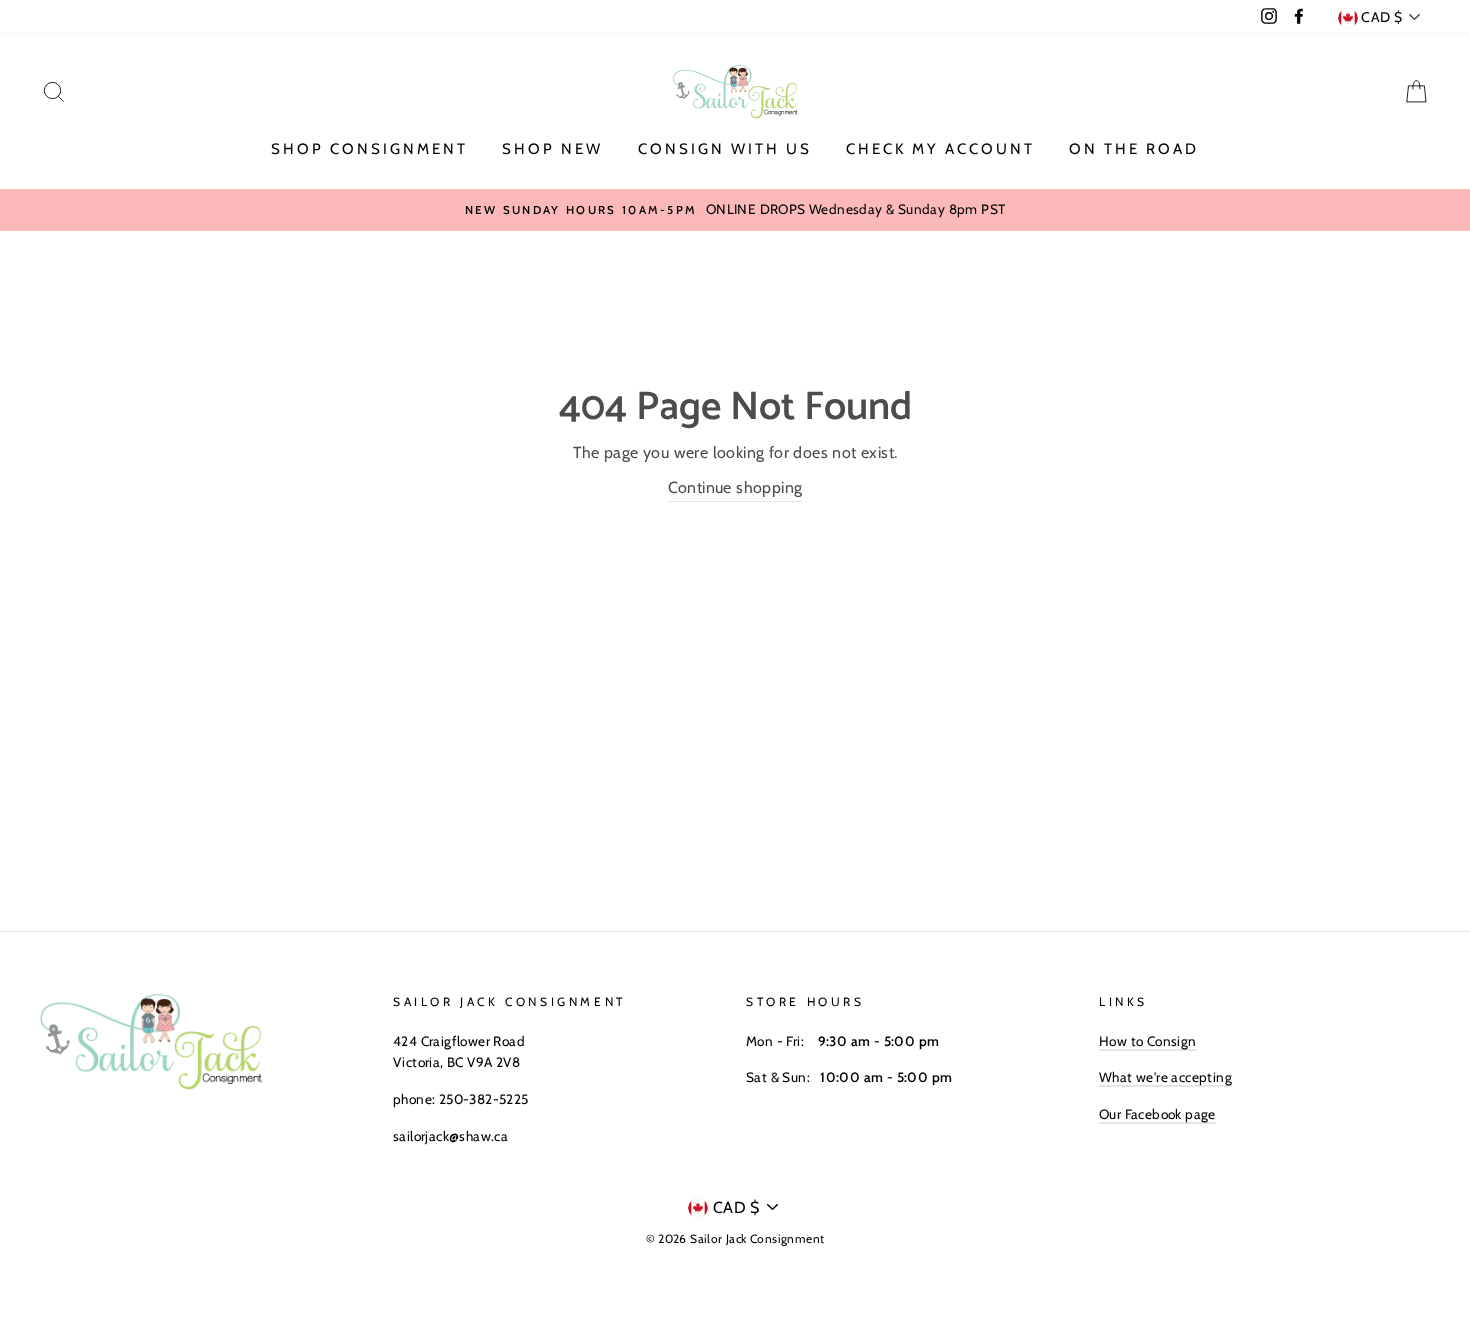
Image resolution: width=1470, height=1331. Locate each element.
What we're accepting (1165, 1077)
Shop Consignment (369, 149)
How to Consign (1148, 1041)
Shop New (552, 149)
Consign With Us (725, 149)
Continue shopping (735, 487)
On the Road (1134, 149)
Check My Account (940, 149)
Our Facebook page (1157, 1114)
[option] (735, 210)
